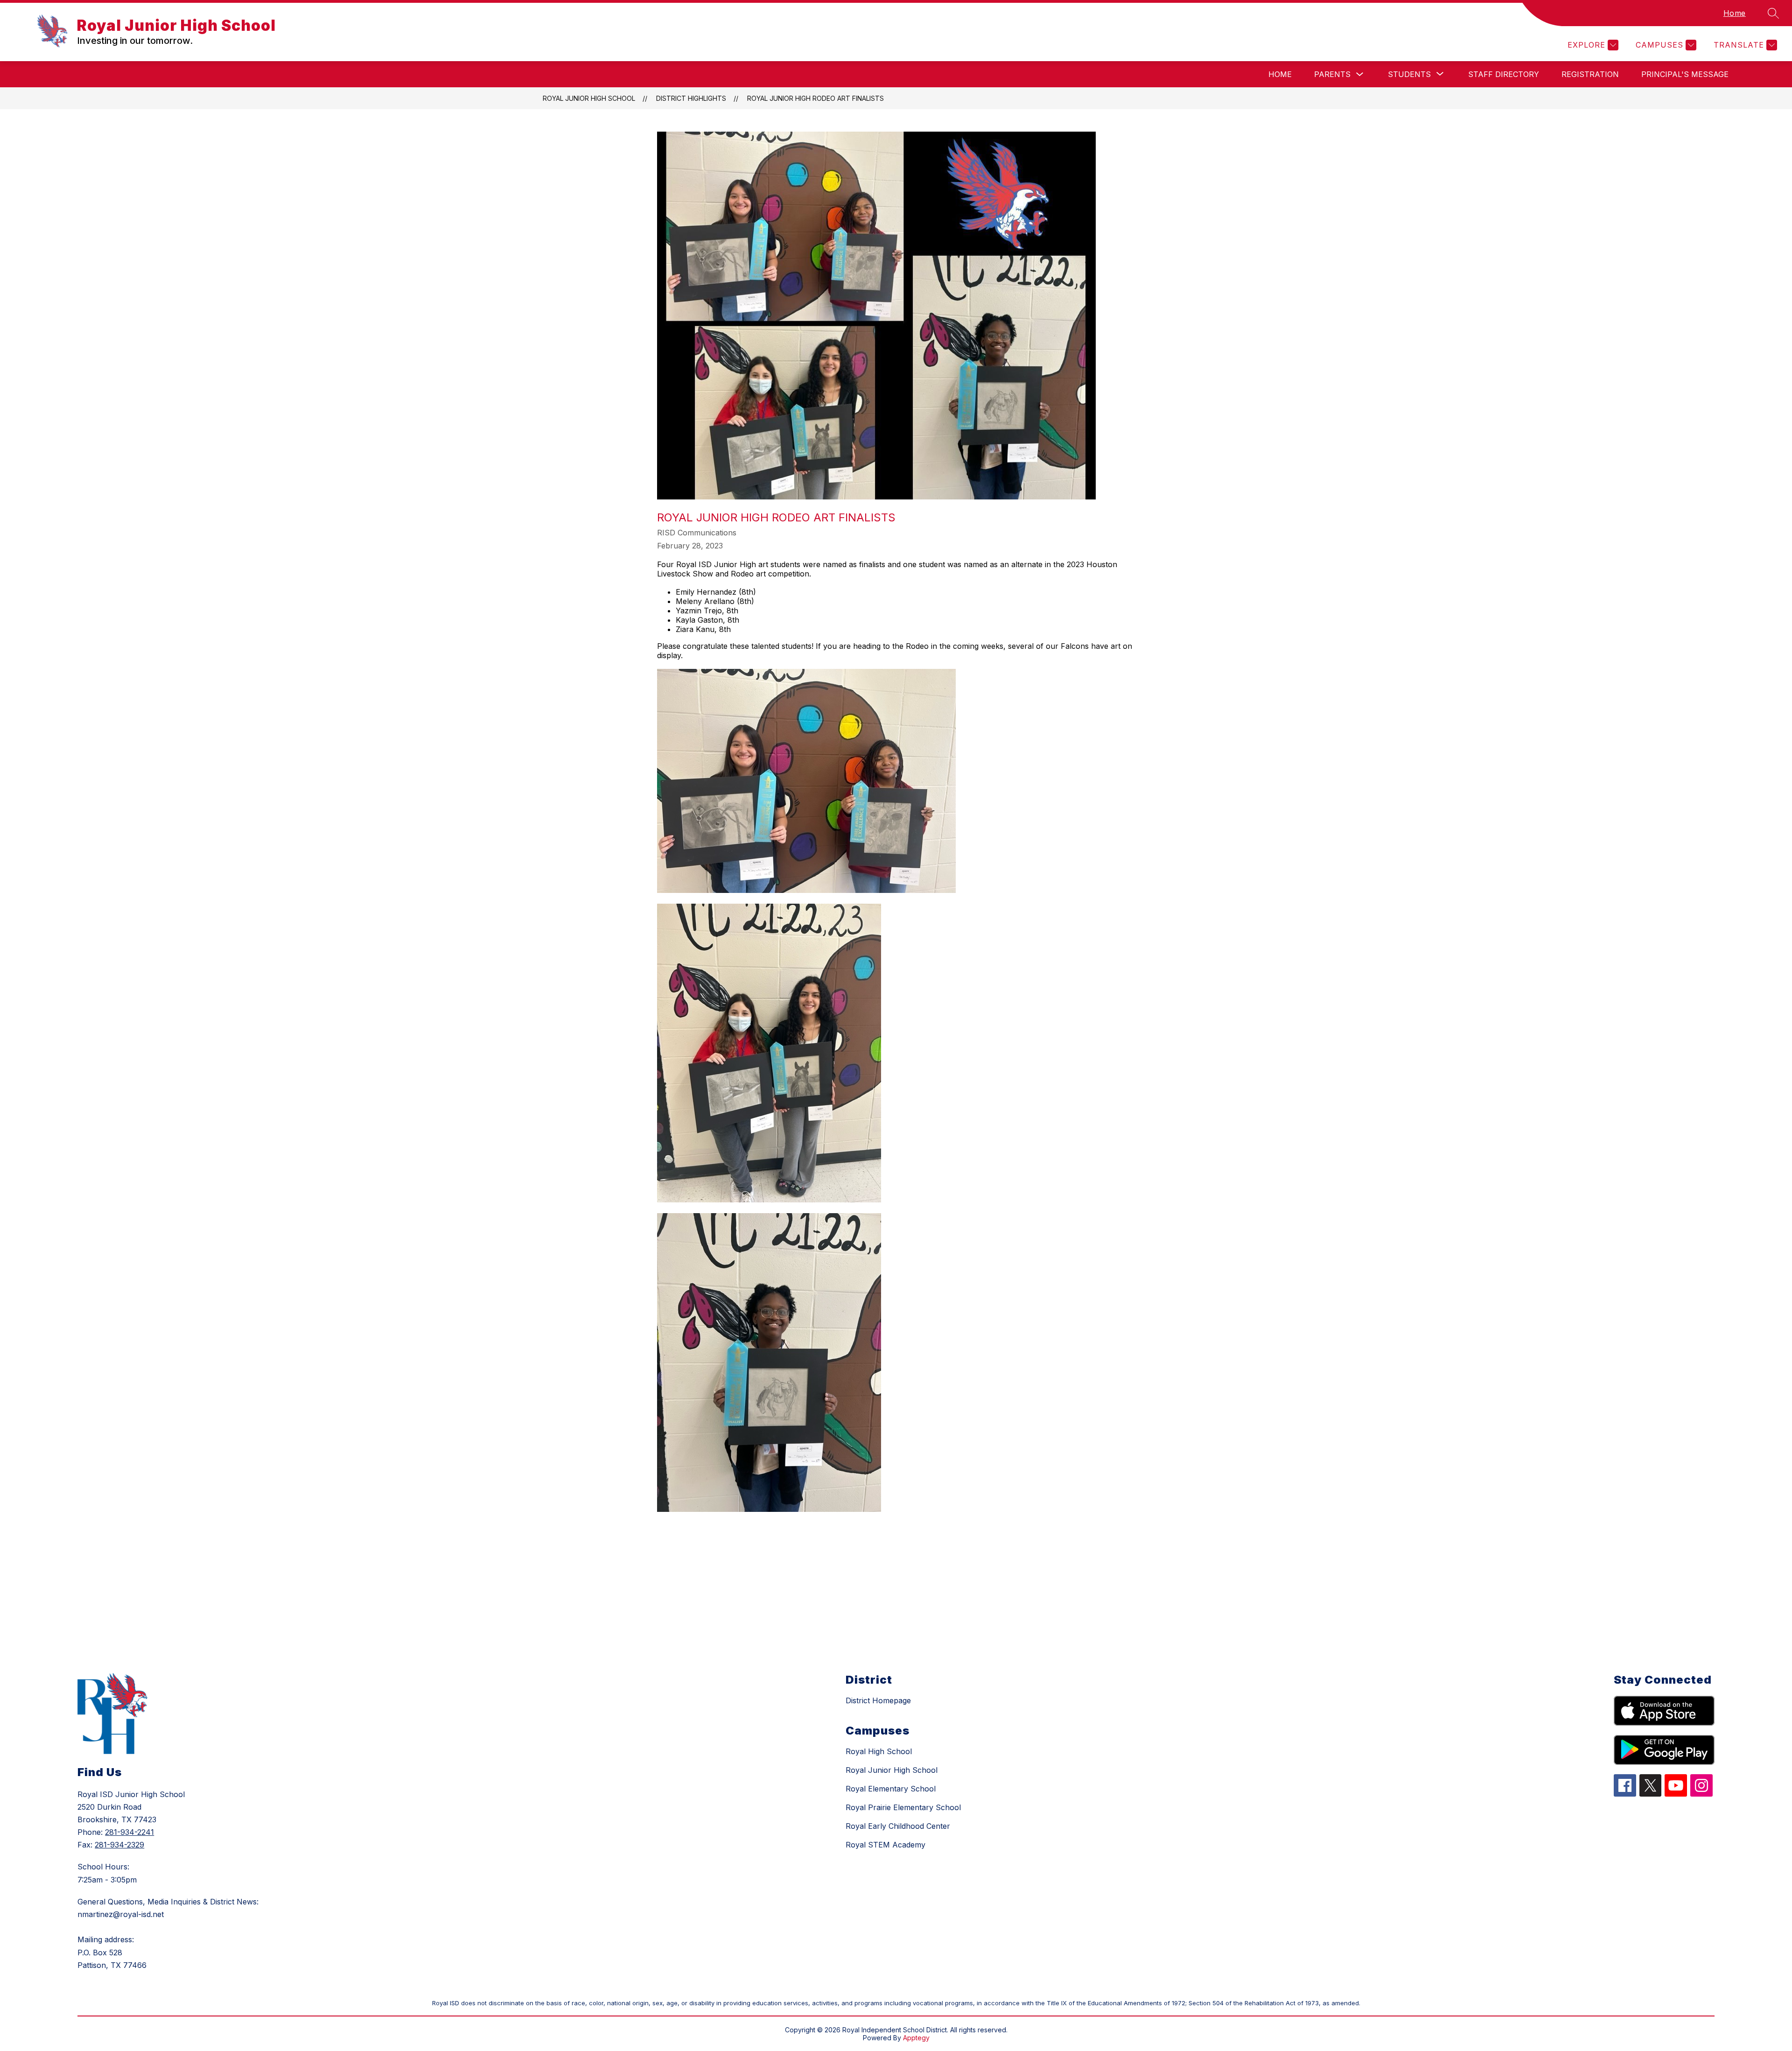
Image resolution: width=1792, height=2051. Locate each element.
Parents (1332, 74)
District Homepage (878, 1700)
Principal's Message (1685, 74)
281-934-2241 (129, 1832)
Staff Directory (1504, 74)
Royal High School (879, 1751)
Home (1735, 13)
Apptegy (916, 2038)
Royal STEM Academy (885, 1845)
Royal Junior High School (589, 98)
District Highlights (691, 98)
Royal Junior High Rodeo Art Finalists (815, 98)
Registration (1590, 74)
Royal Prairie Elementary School (903, 1807)
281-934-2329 (119, 1845)
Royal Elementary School (891, 1789)
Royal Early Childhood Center (898, 1826)
